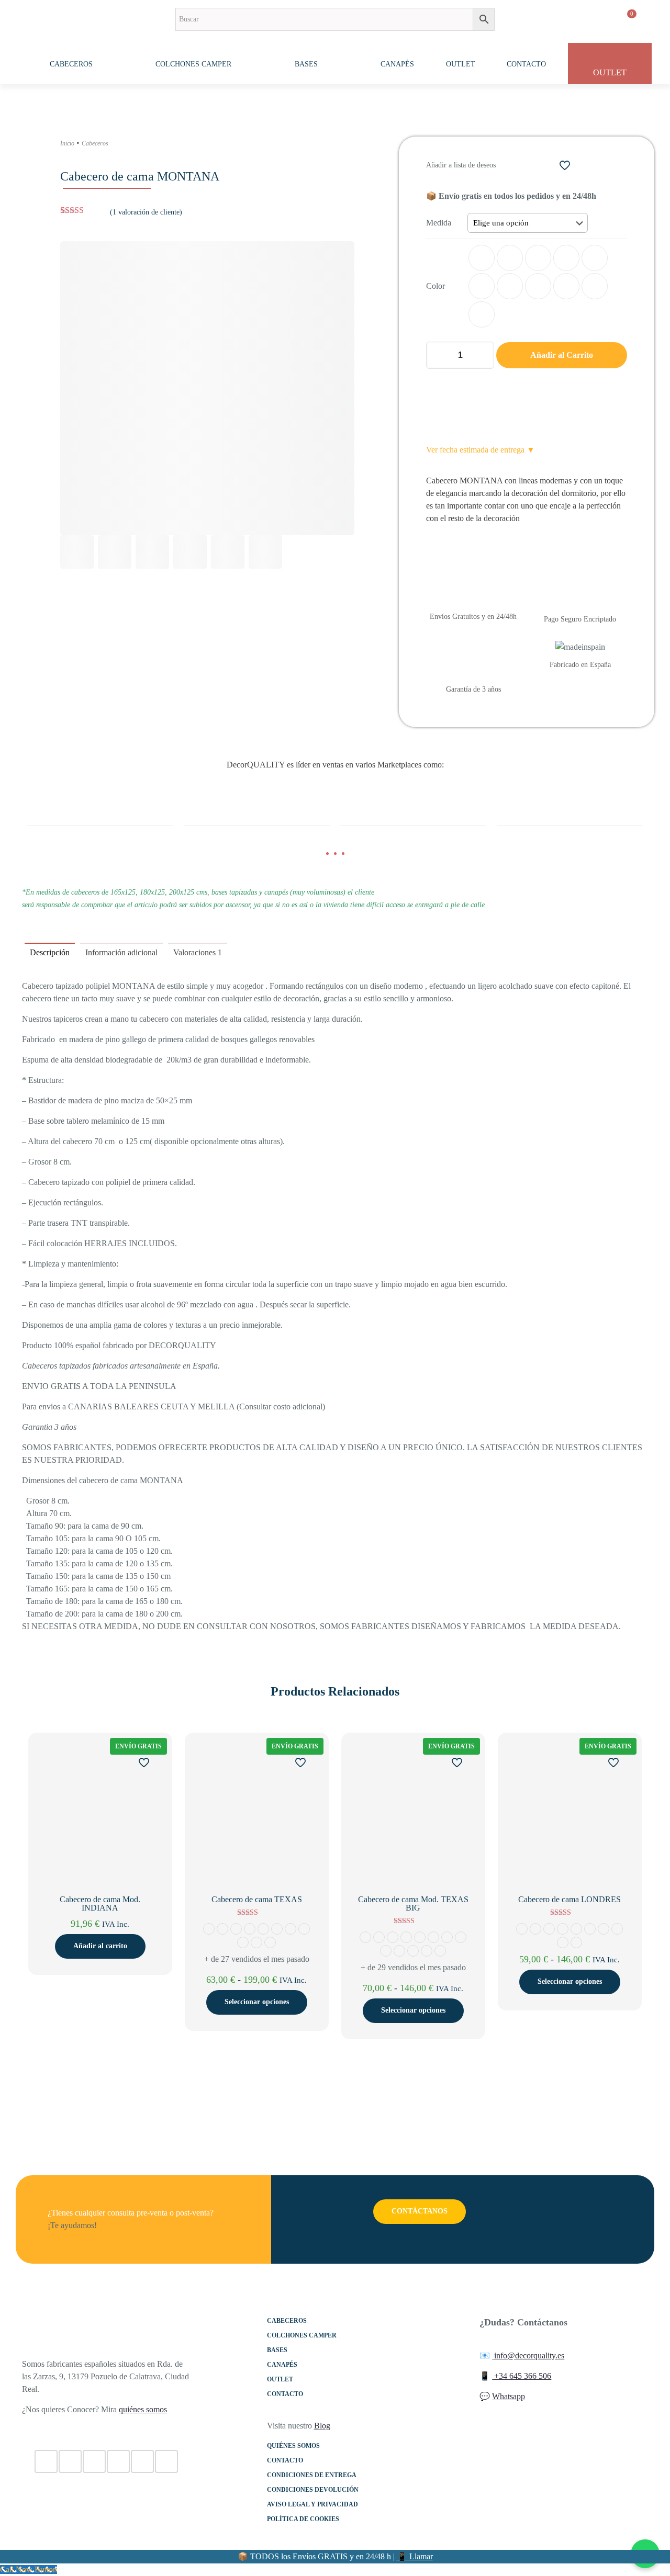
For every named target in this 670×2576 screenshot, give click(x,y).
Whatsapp (509, 2396)
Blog (322, 2426)
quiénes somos (143, 2409)
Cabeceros (95, 143)
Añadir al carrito (100, 1946)
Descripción (50, 952)
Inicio (67, 143)
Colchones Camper (302, 2335)
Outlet (280, 2379)
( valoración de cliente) (146, 212)
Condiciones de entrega (312, 2475)
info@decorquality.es (528, 2355)
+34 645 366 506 (522, 2376)
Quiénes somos (293, 2446)
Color (435, 286)
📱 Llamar (415, 2556)
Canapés (282, 2365)
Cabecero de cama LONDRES (569, 1899)
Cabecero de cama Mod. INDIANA (100, 1903)
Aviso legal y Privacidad (312, 2504)
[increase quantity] (482, 355)
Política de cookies (303, 2519)
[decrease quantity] (438, 355)
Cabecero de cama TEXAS (257, 1899)
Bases (277, 2350)
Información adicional (121, 952)
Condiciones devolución (313, 2490)
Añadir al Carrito (562, 355)
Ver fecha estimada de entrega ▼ (481, 450)
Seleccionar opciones (257, 2002)
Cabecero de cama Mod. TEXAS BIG (413, 1903)
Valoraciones (198, 952)
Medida (439, 223)
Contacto (285, 2394)
